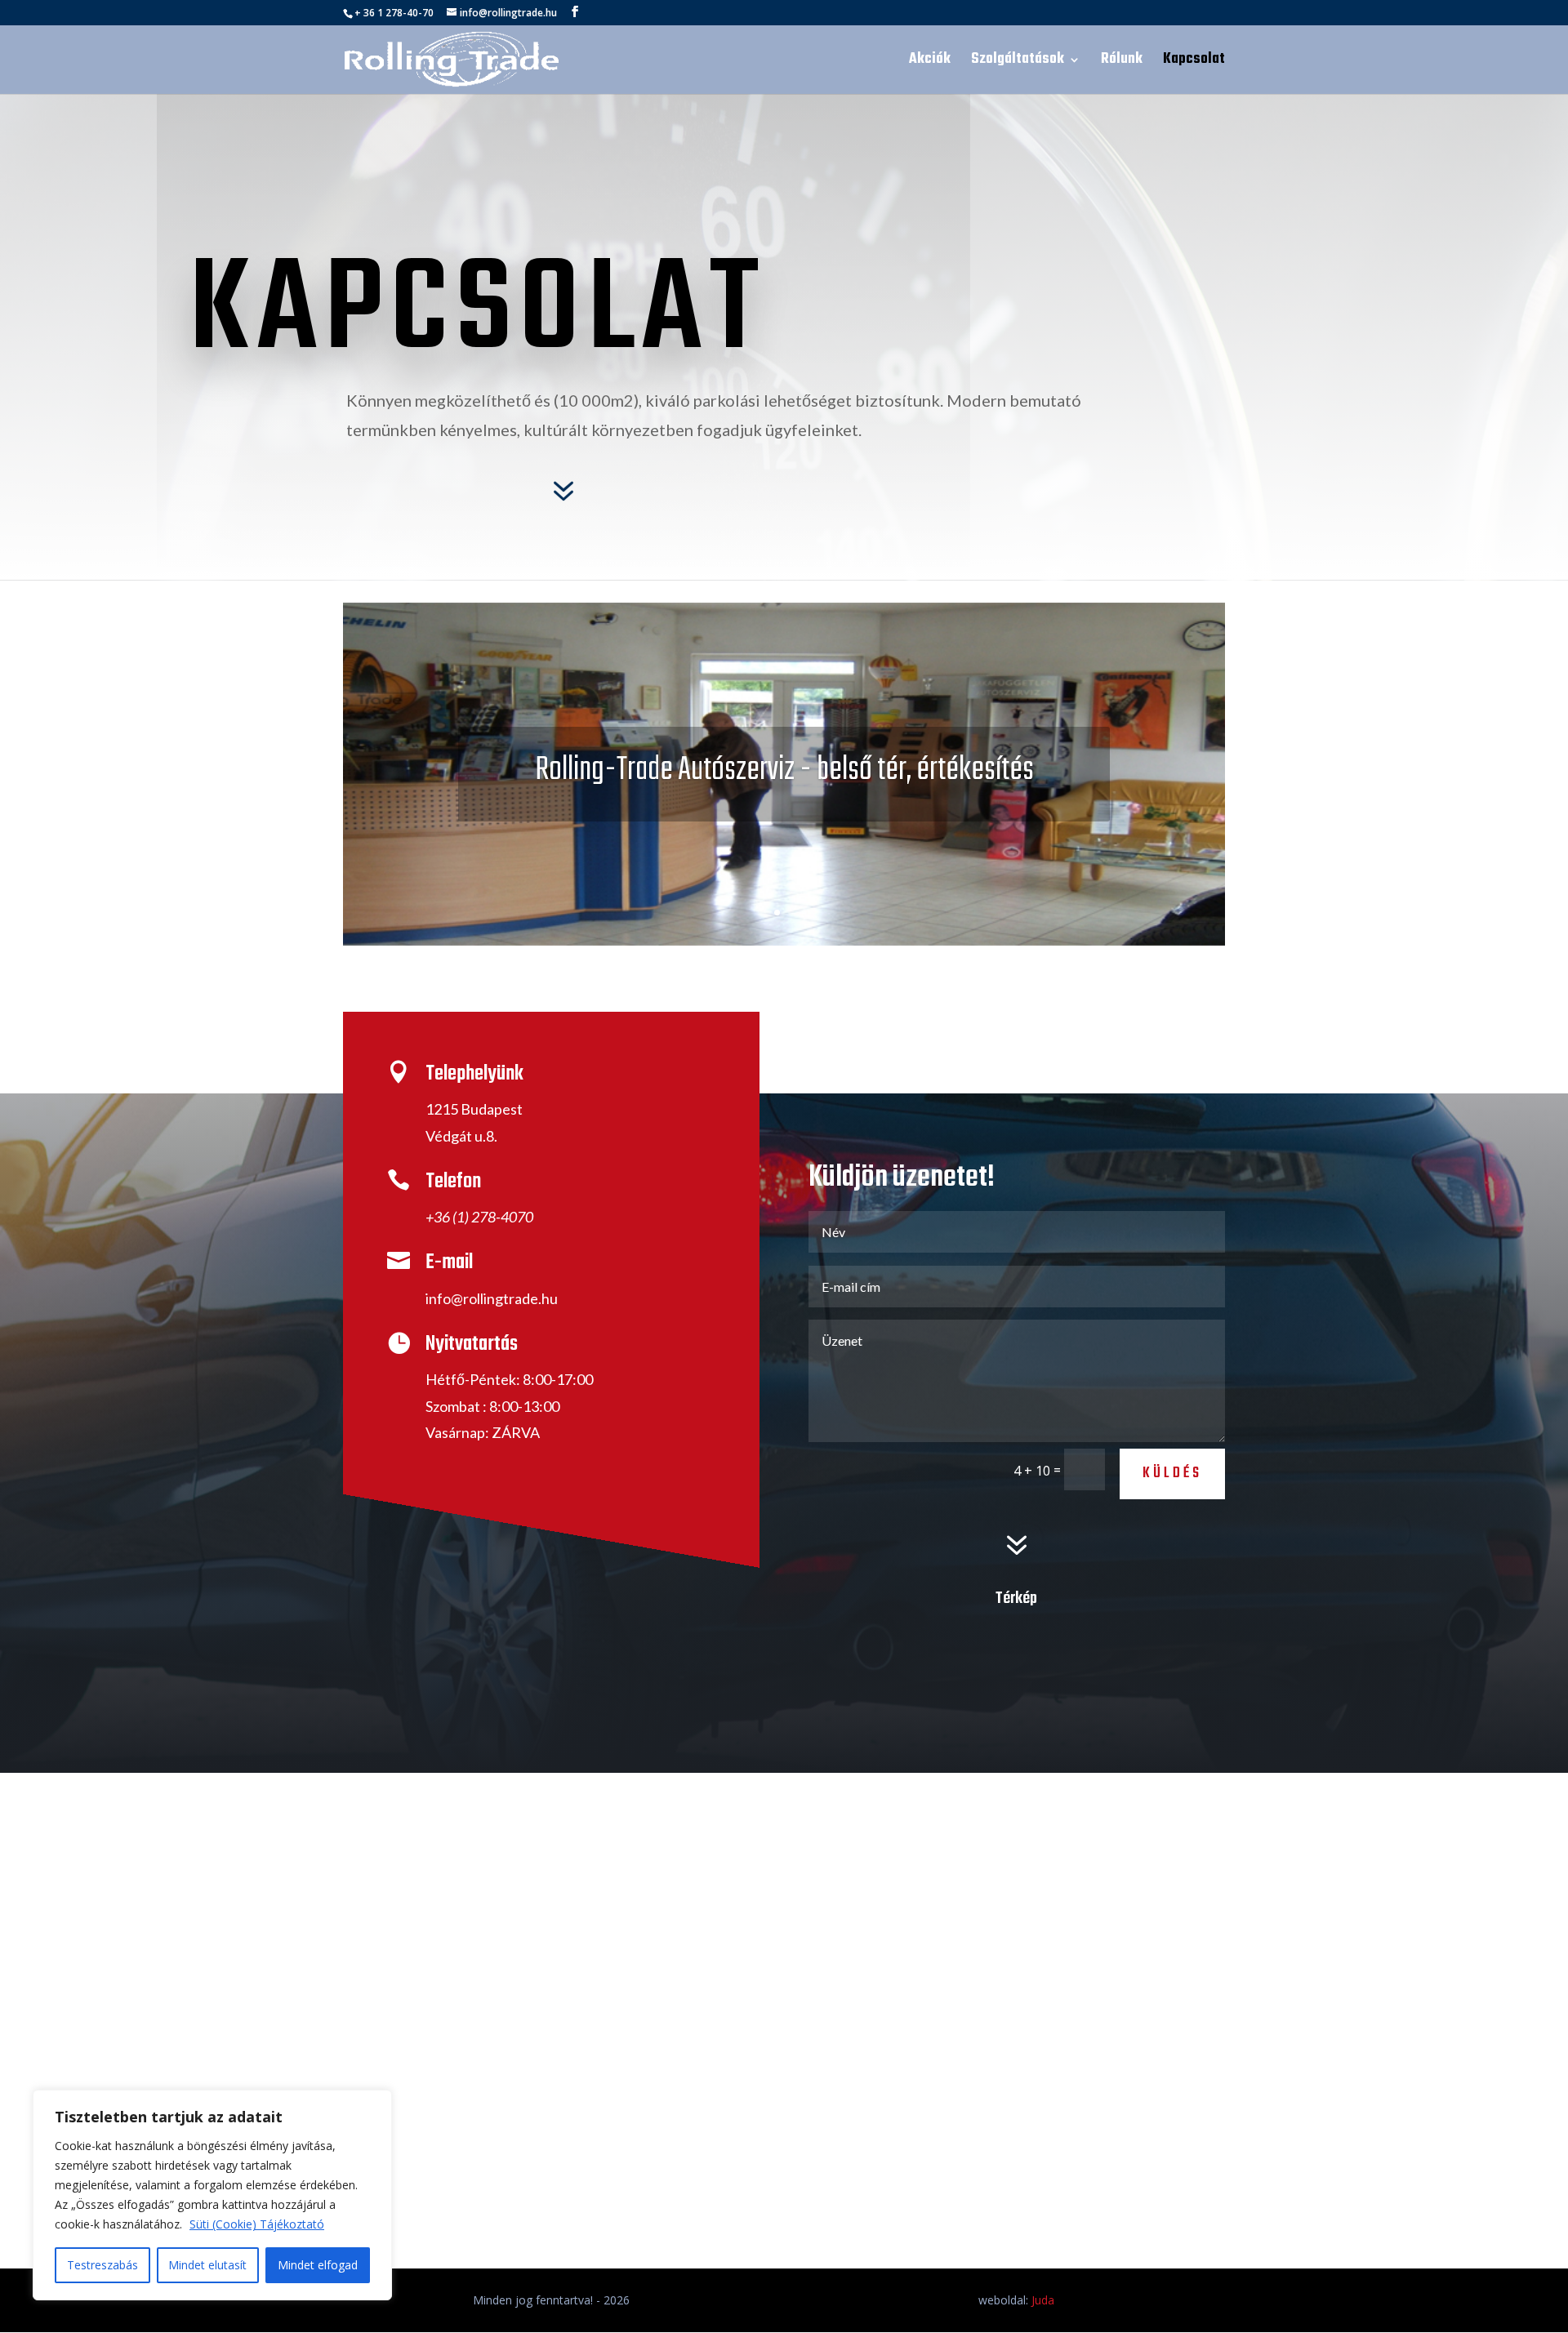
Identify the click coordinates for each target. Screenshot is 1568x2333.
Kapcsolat (1194, 62)
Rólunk (1122, 62)
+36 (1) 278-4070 (479, 1217)
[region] (212, 2195)
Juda (1043, 2300)
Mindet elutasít (207, 2265)
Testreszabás (102, 2265)
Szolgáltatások (1018, 62)
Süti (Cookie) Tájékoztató (257, 2224)
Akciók (930, 62)
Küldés (1172, 1474)
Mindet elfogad (318, 2265)
